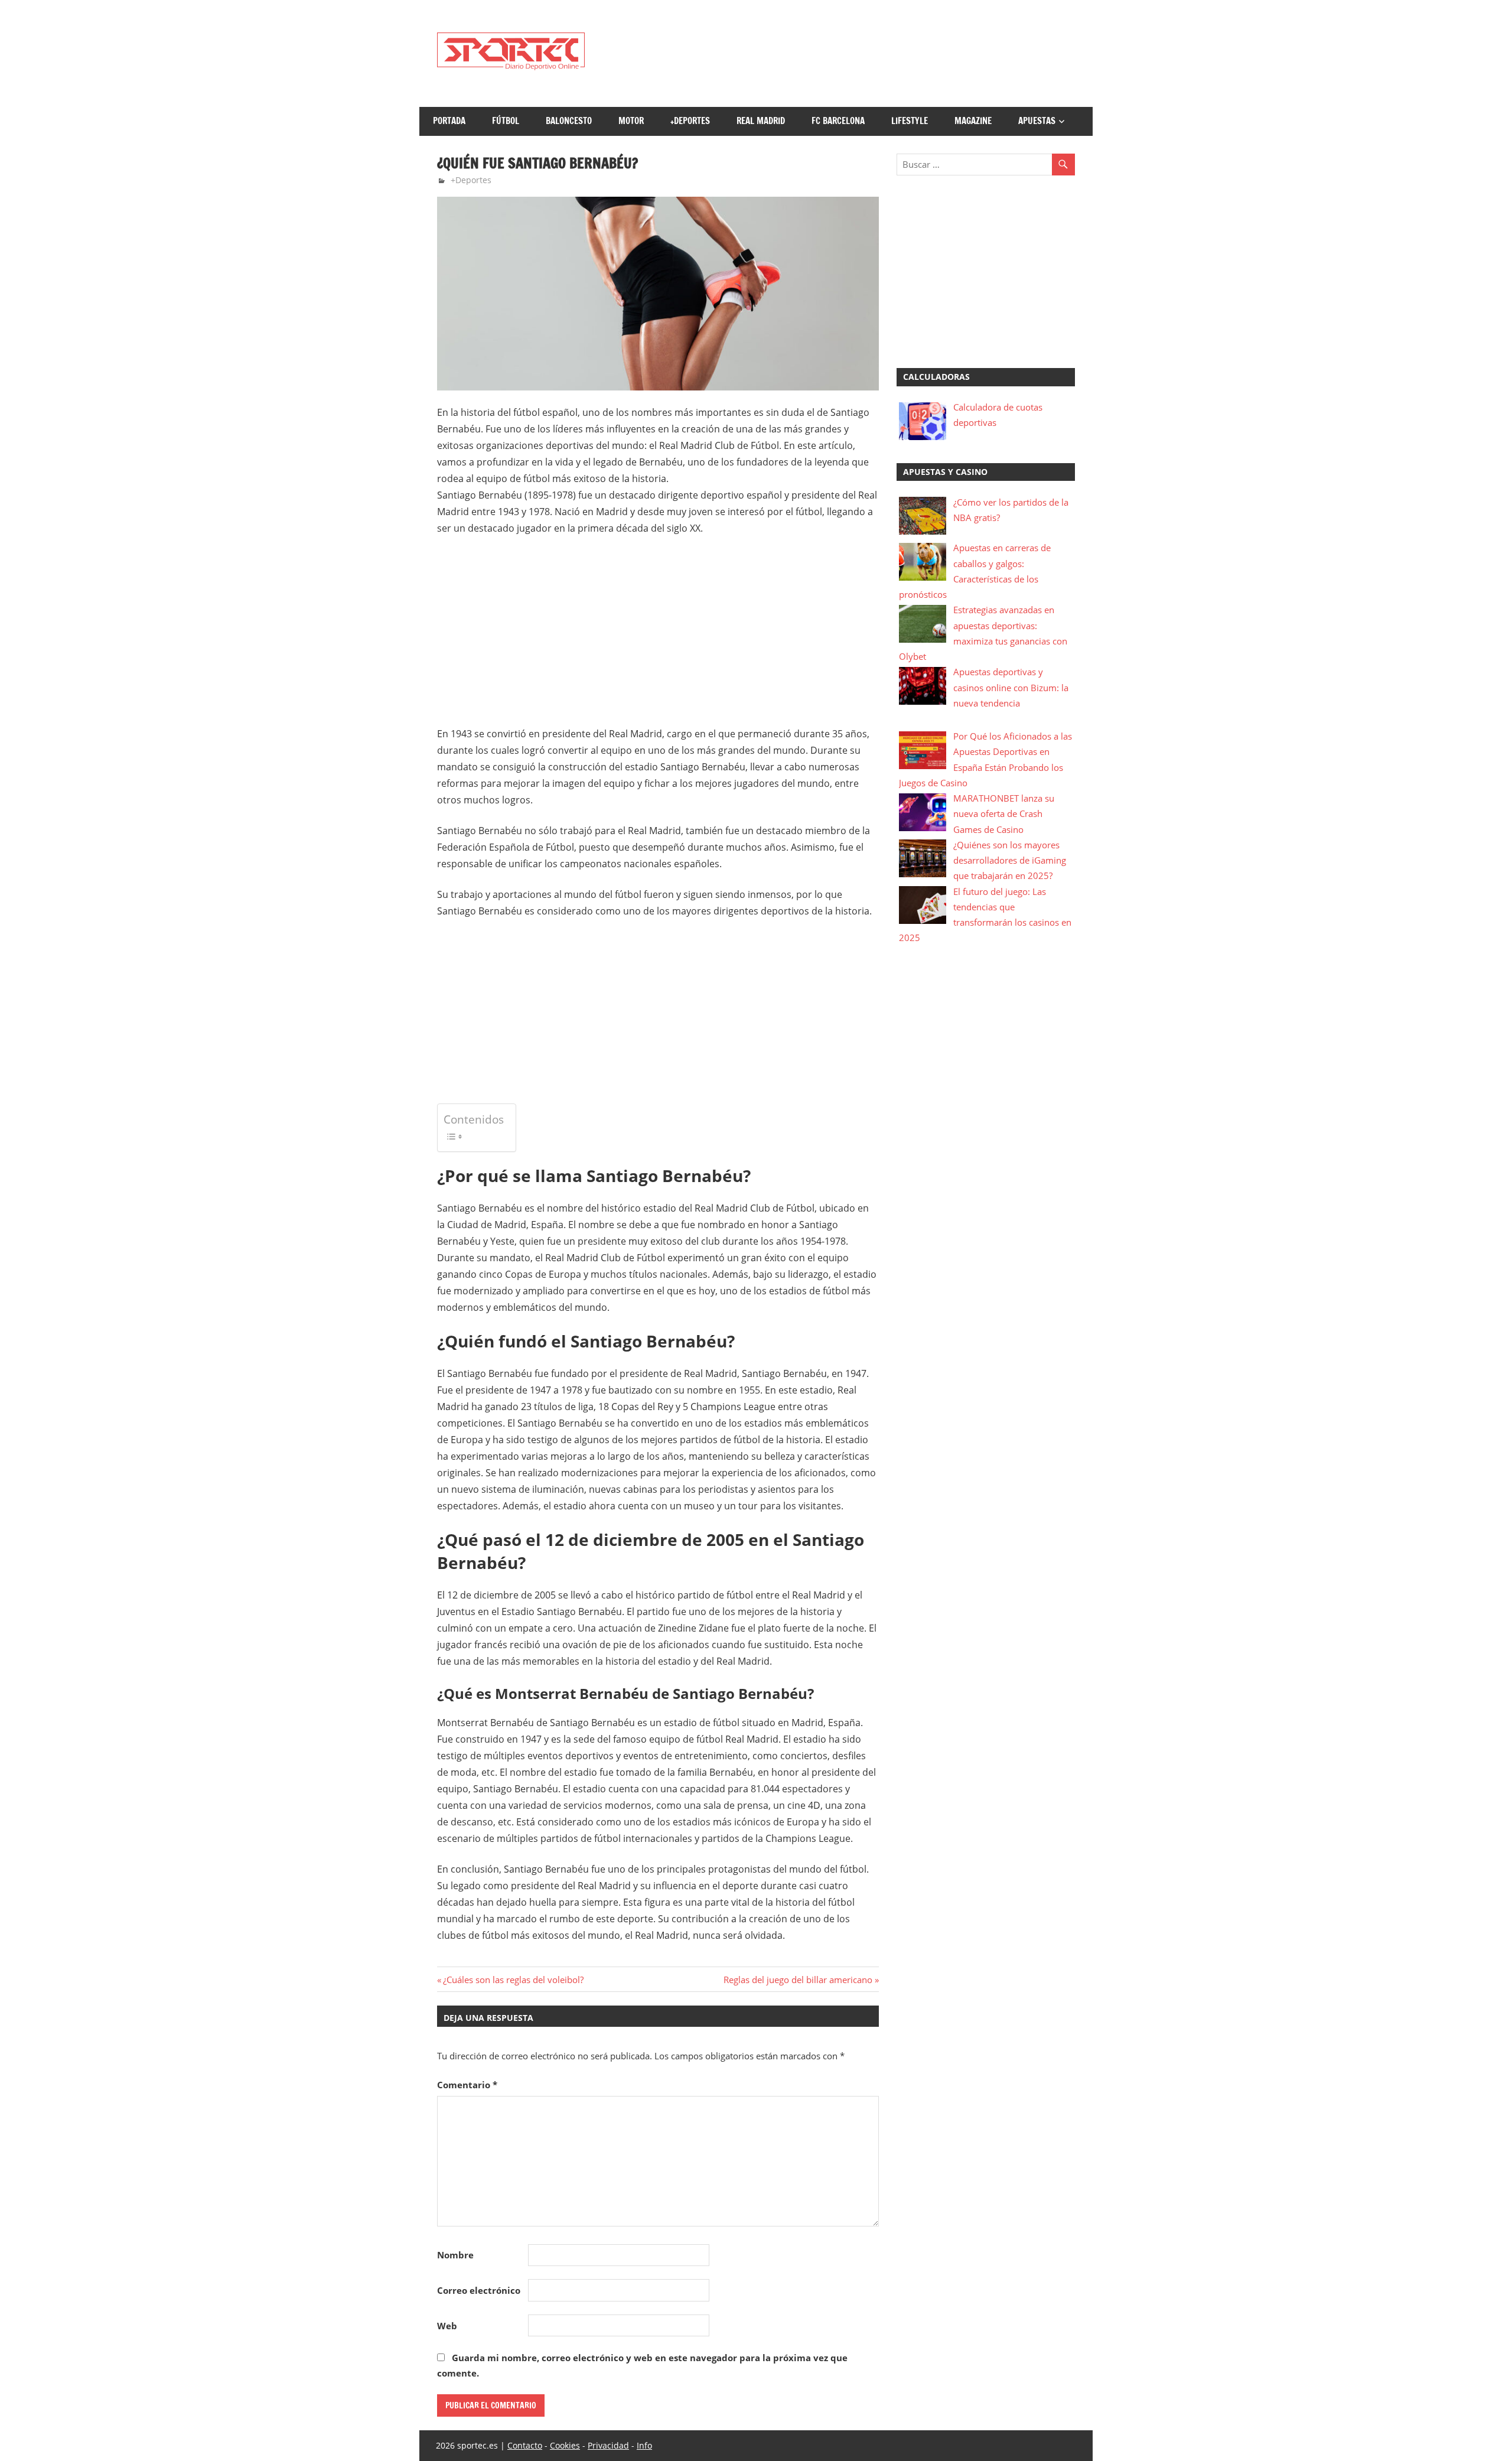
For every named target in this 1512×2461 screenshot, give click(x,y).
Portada (449, 121)
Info (644, 2445)
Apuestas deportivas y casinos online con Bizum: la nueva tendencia (1011, 687)
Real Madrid (761, 121)
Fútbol (506, 121)
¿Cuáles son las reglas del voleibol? (513, 1980)
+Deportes (690, 121)
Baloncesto (569, 121)
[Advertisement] (860, 54)
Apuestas (1037, 121)
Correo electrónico (479, 2290)
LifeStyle (910, 121)
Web (447, 2326)
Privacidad (608, 2445)
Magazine (973, 121)
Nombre (455, 2255)
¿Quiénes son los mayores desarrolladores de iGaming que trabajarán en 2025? (1010, 860)
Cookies (565, 2445)
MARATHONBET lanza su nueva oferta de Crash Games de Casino (1004, 814)
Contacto (525, 2445)
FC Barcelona (838, 121)
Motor (631, 121)
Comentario (467, 2085)
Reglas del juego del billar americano (798, 1980)
